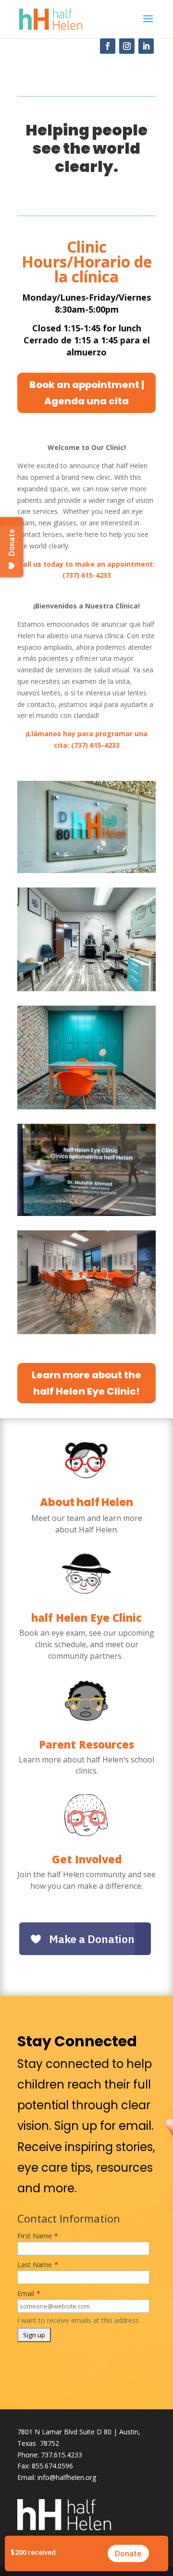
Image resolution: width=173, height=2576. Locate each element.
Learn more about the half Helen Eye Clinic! (86, 1383)
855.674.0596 (52, 2466)
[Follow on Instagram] (127, 46)
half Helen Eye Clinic (86, 1617)
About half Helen (86, 1502)
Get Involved (87, 1859)
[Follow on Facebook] (108, 46)
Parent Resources (86, 1744)
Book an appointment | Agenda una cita (87, 393)
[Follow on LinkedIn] (146, 46)
